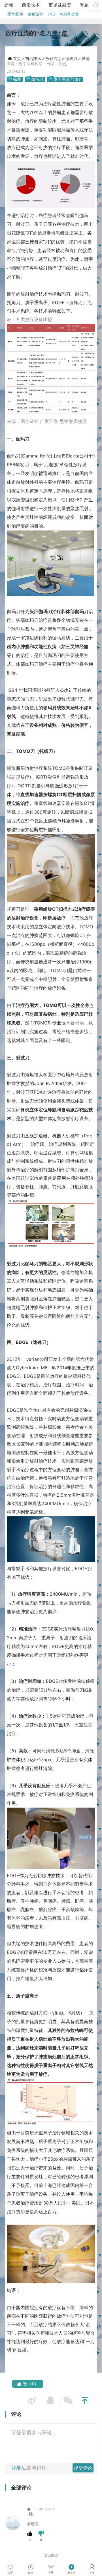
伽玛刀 (71, 59)
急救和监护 (70, 14)
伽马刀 (37, 79)
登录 (16, 2468)
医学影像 (15, 14)
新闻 (9, 5)
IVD (52, 14)
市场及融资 (60, 5)
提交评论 (83, 2468)
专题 (84, 5)
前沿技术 (31, 5)
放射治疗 (36, 14)
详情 (86, 59)
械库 (17, 79)
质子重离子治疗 (67, 79)
